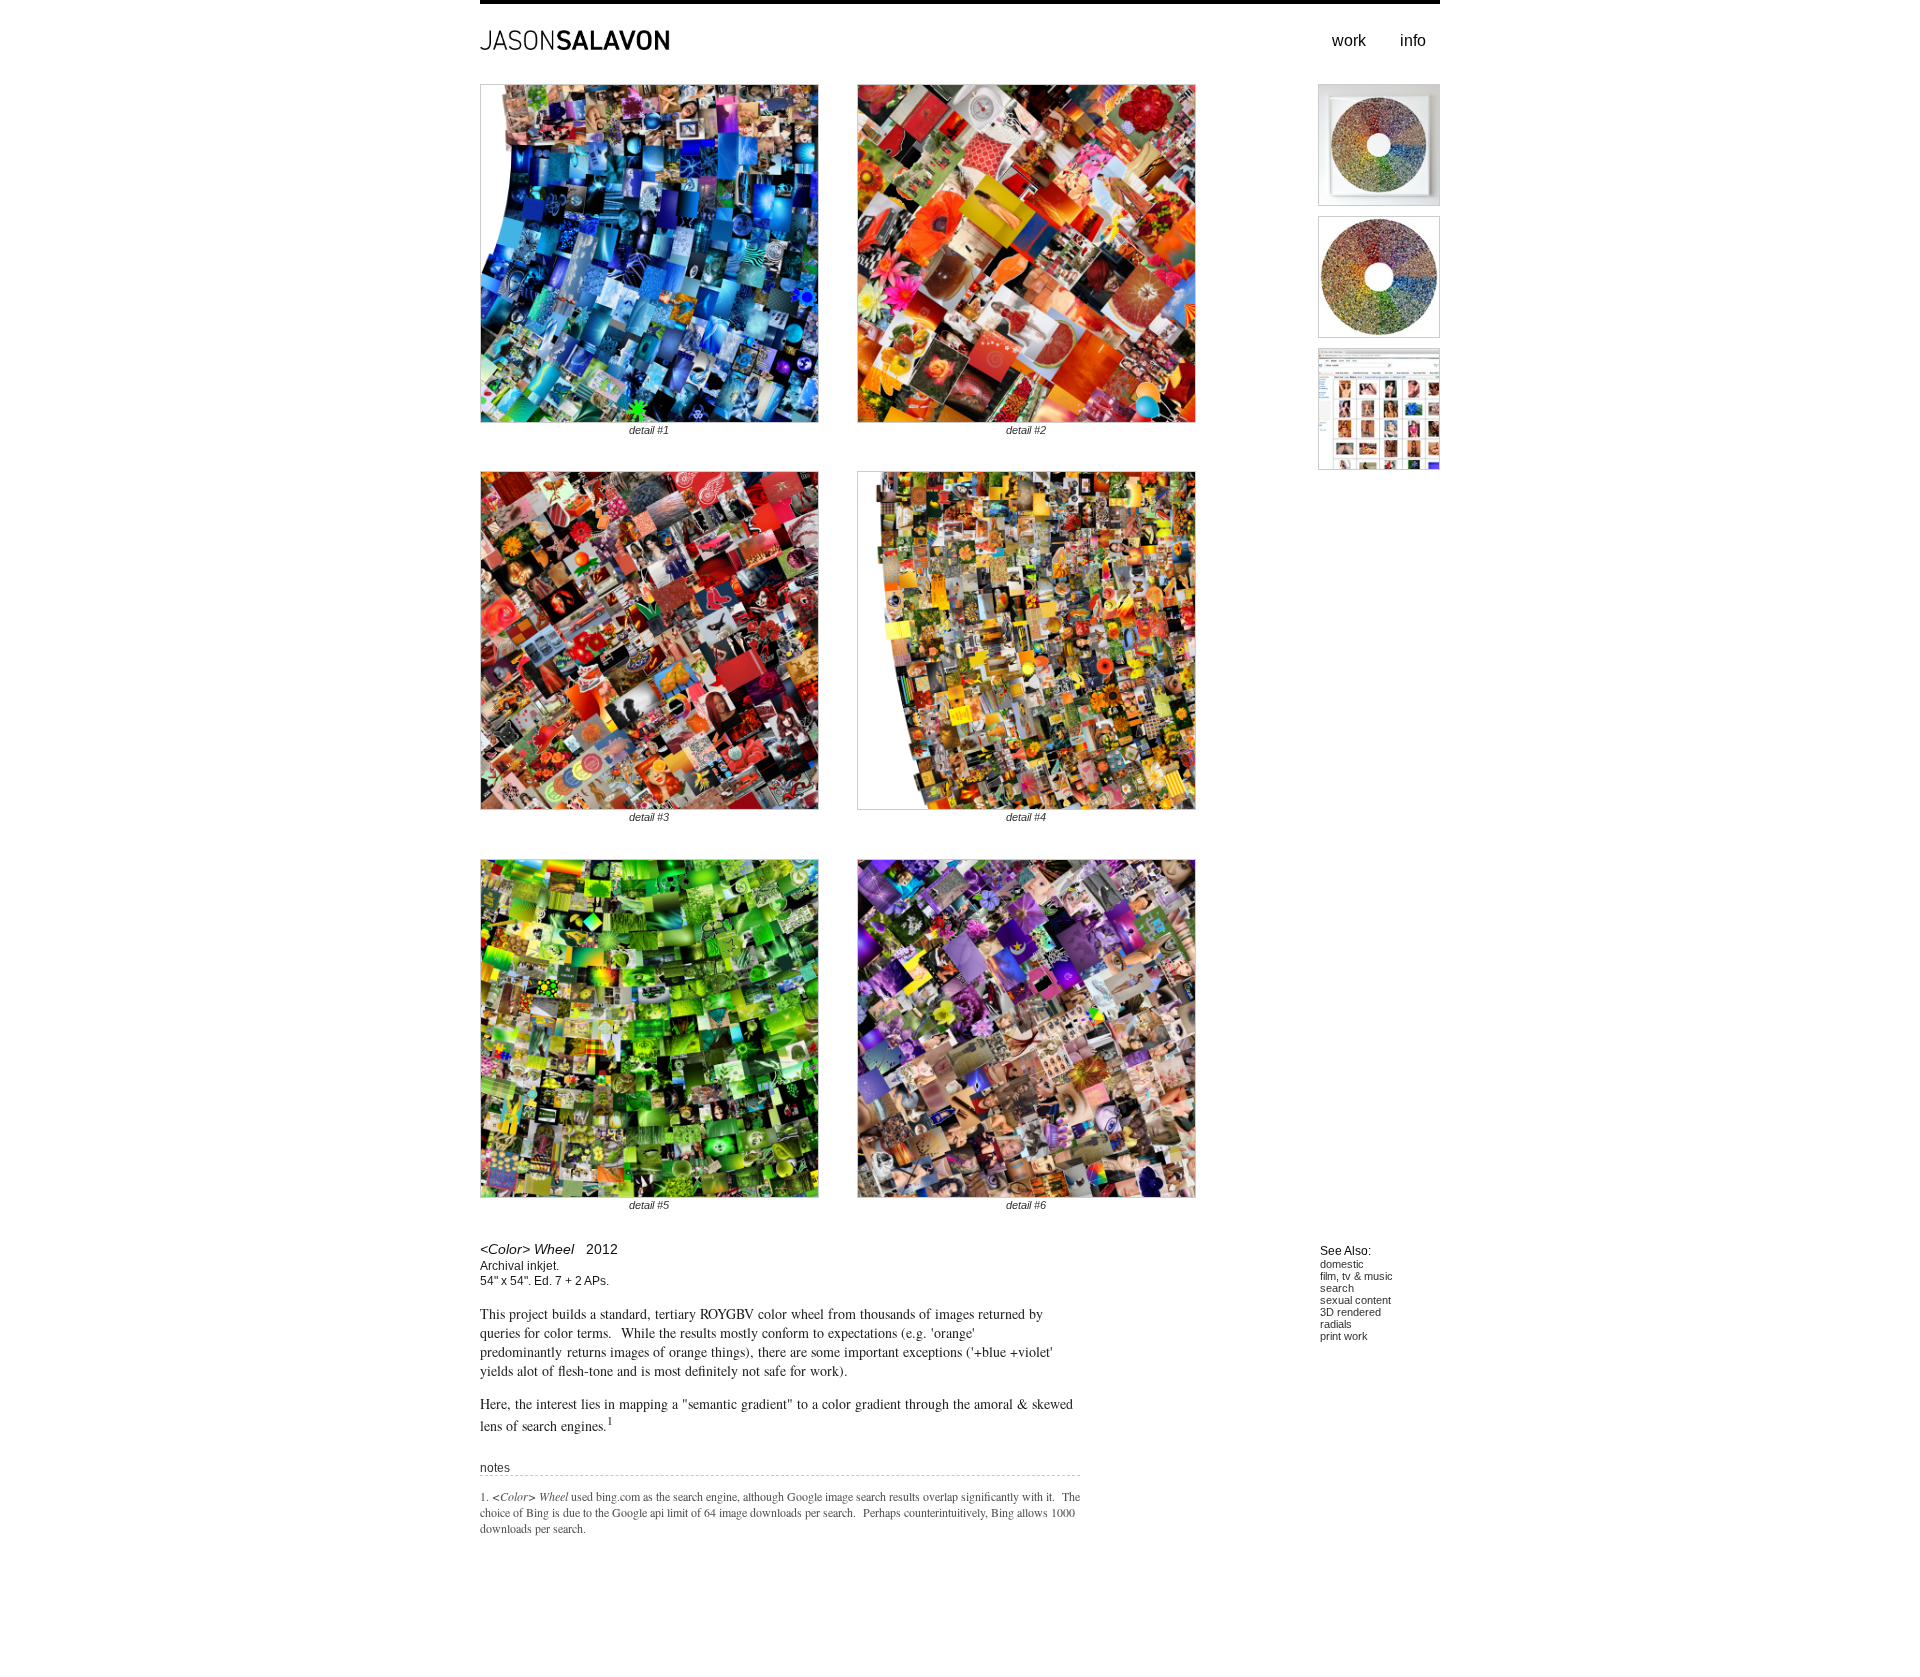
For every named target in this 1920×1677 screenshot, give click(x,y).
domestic (1342, 1264)
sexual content (1355, 1300)
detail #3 (649, 818)
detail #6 (1026, 1205)
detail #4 (1026, 818)
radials (1336, 1324)
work (1349, 40)
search (1337, 1288)
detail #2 (1026, 430)
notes (495, 1468)
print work (1344, 1336)
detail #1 (649, 430)
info (1413, 40)
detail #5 (649, 1205)
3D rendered (1350, 1312)
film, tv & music (1356, 1276)
